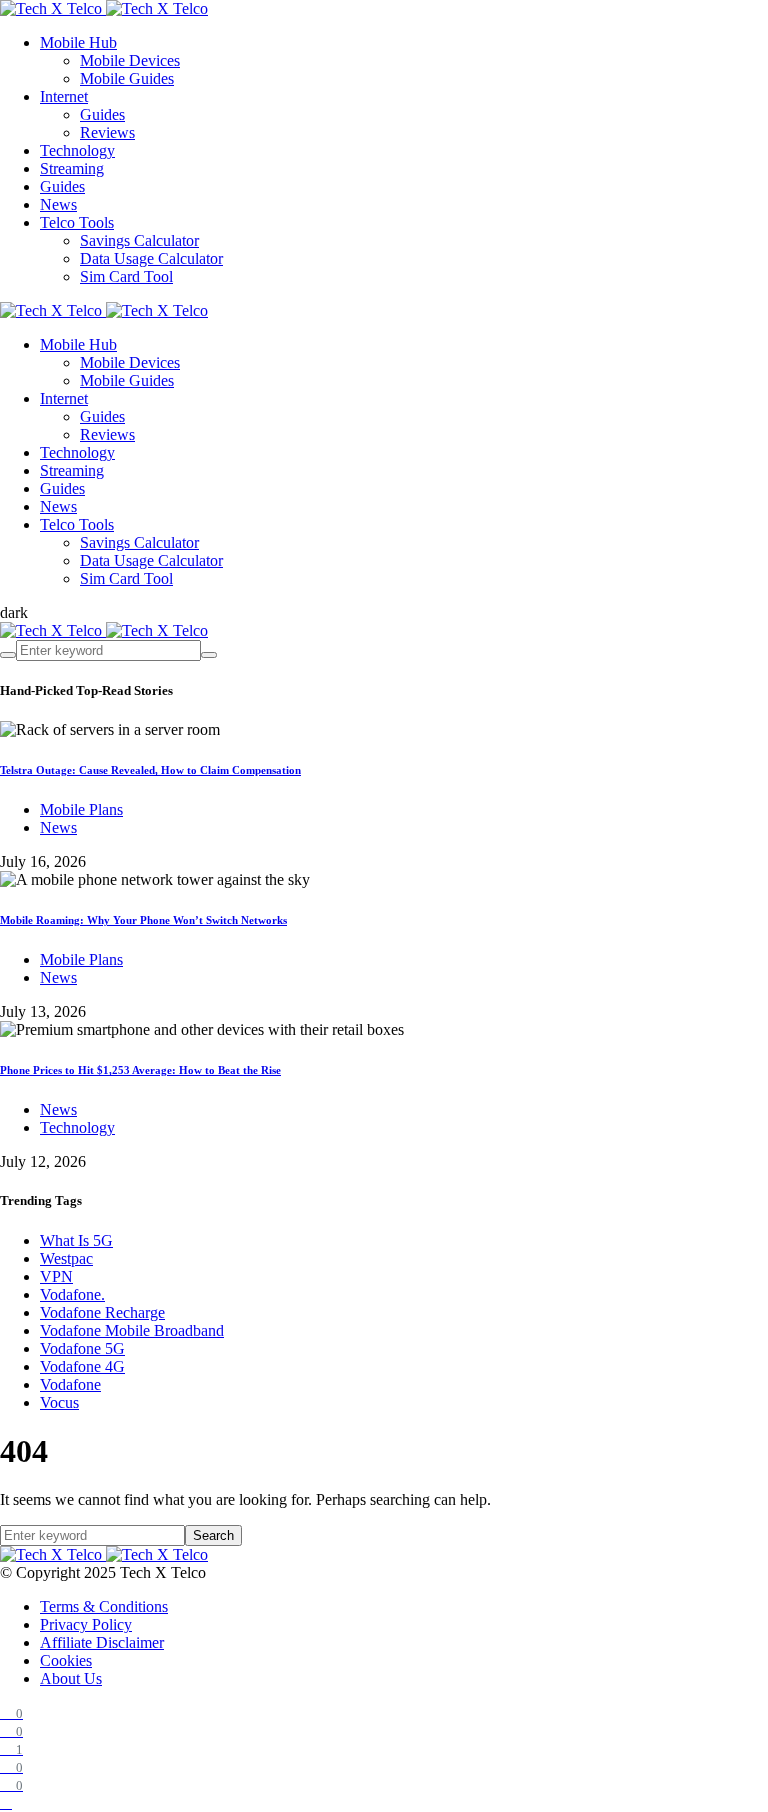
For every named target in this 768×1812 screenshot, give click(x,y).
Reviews (107, 132)
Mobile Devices (130, 60)
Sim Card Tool (126, 276)
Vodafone (70, 1384)
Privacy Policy (86, 1624)
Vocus (59, 1402)
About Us (71, 1678)
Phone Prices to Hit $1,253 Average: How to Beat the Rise (140, 1070)
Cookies (66, 1660)
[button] (14, 612)
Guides (102, 114)
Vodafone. (72, 1294)
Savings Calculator (139, 240)
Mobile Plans (81, 809)
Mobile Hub (78, 42)
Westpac (66, 1258)
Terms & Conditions (104, 1606)
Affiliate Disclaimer (102, 1642)
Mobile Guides (127, 78)
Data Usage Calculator (151, 258)
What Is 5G (76, 1240)
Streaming (72, 168)
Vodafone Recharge (102, 1312)
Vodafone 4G (82, 1366)
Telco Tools (77, 222)
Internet (64, 96)
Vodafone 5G (82, 1348)
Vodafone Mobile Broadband (132, 1330)
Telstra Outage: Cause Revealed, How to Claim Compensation (150, 770)
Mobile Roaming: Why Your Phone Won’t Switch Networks (143, 920)
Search (213, 1535)
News (58, 204)
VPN (56, 1276)
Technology (77, 150)
